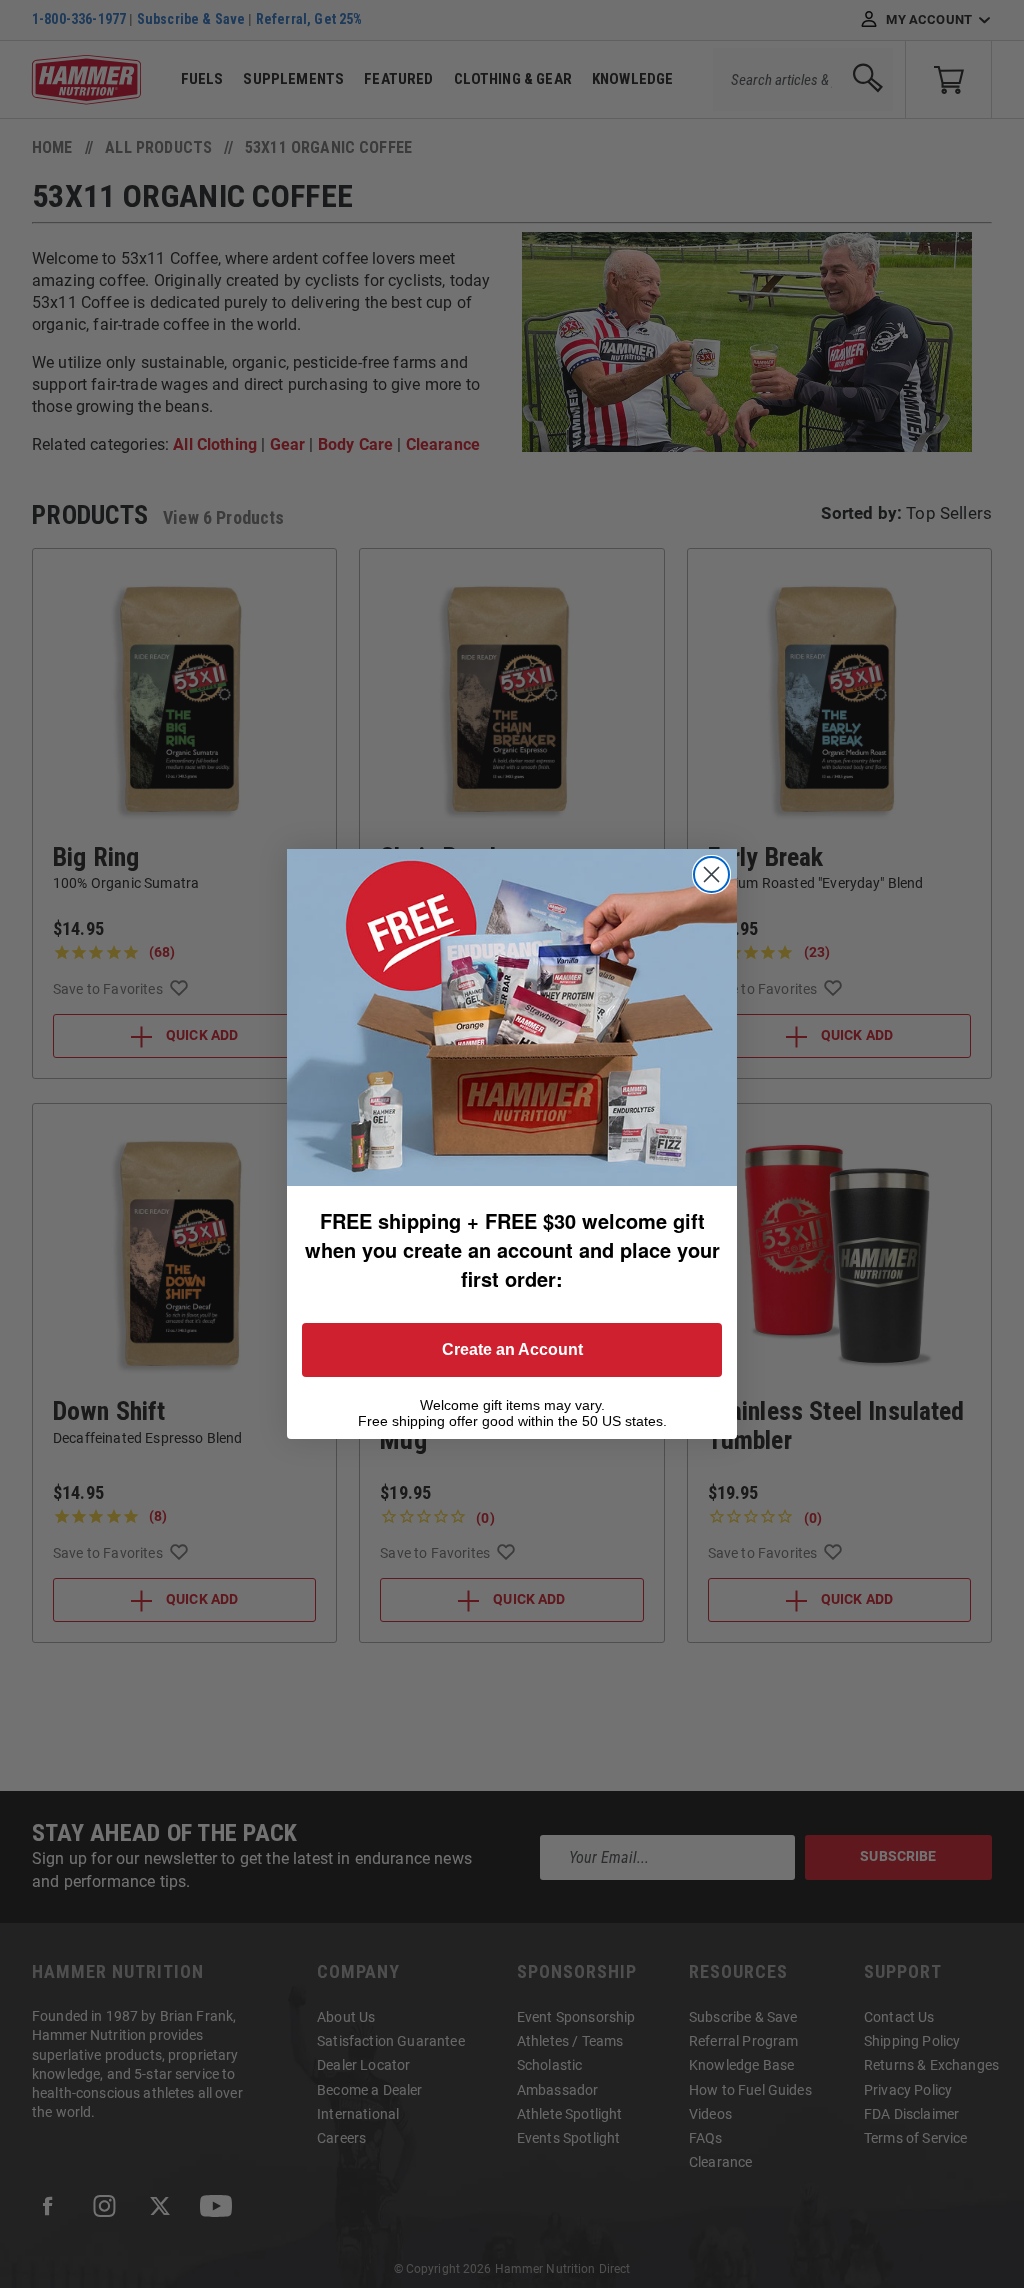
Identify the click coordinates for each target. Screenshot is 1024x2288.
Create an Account (512, 1349)
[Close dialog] (711, 874)
